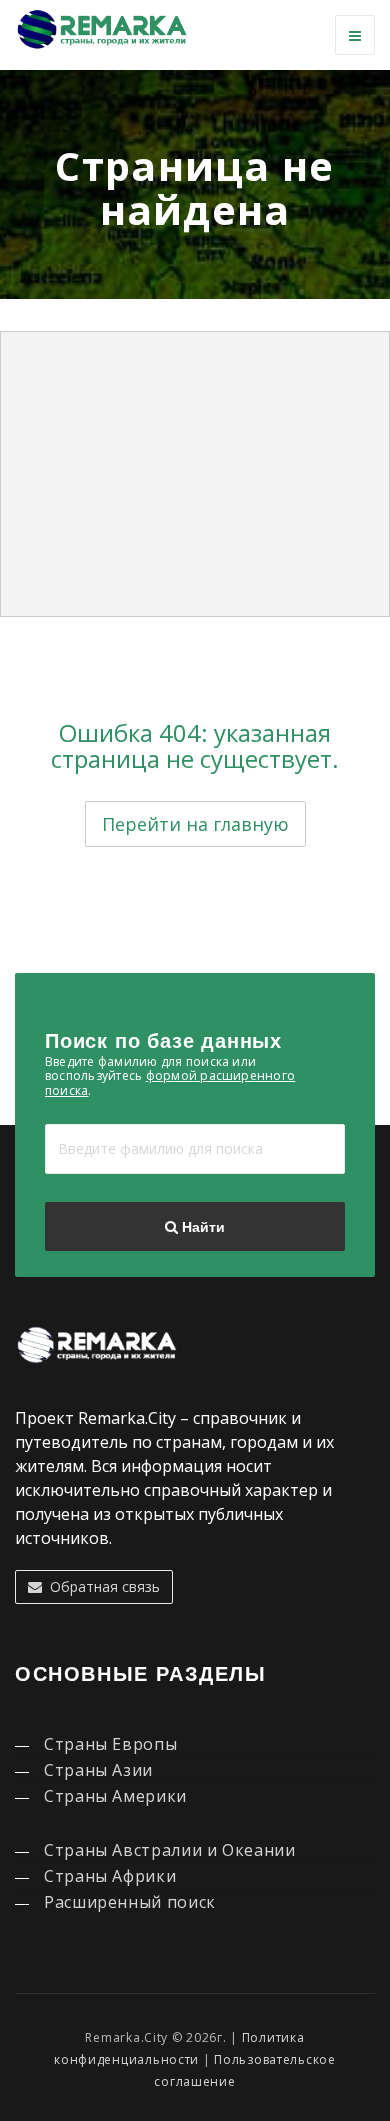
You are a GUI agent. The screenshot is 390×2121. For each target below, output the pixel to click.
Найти (201, 1227)
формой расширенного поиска (170, 1082)
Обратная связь (101, 1586)
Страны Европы (110, 1744)
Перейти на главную (195, 824)
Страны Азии (98, 1770)
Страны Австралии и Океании (170, 1850)
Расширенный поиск (130, 1902)
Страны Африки (110, 1876)
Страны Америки (115, 1796)
